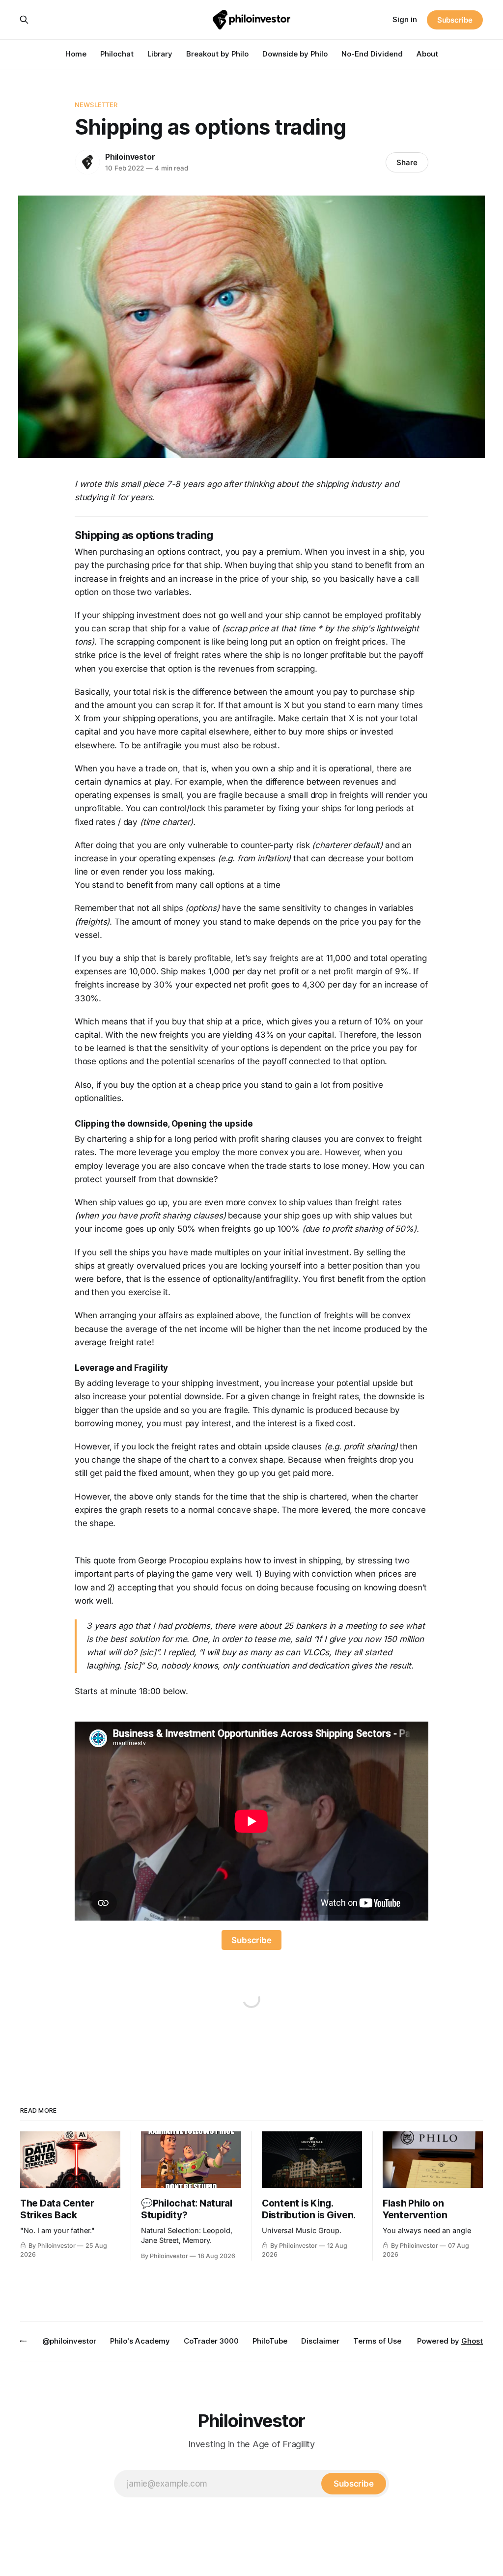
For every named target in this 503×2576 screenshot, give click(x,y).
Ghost (472, 2341)
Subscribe (455, 20)
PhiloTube (270, 2341)
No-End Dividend (372, 54)
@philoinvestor (69, 2341)
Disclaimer (320, 2341)
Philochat (117, 54)
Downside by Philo (295, 54)
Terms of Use (377, 2341)
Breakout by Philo (217, 54)
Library (160, 54)
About (427, 54)
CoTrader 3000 (211, 2341)
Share (407, 162)
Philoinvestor (130, 157)
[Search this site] (24, 20)
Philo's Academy (140, 2341)
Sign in (405, 19)
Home (76, 54)
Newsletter (96, 105)
